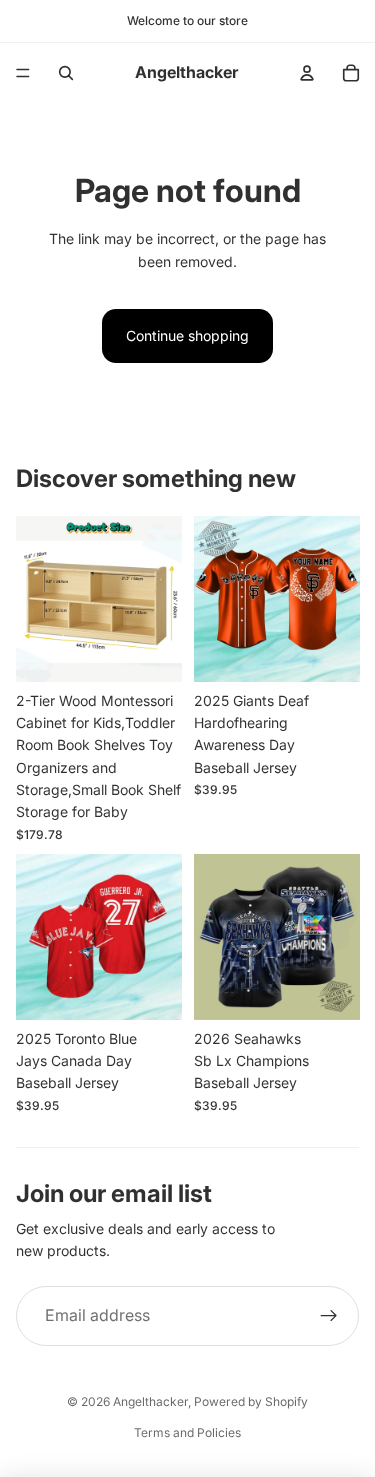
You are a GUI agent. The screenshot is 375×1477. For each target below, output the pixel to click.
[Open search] (66, 73)
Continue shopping (187, 335)
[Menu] (23, 73)
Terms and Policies (187, 1432)
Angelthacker (150, 1401)
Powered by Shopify (251, 1401)
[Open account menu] (307, 73)
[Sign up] (329, 1316)
